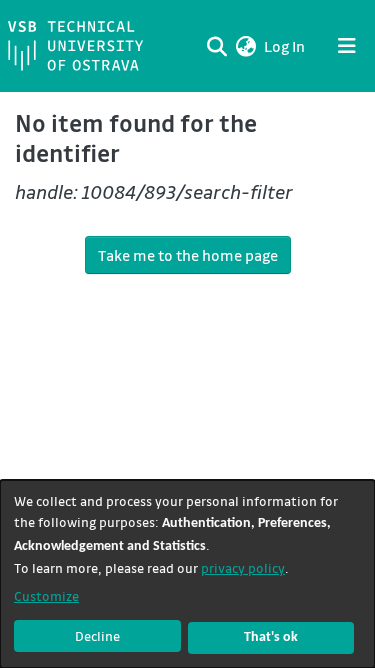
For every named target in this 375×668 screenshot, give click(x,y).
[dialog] (187, 574)
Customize (46, 595)
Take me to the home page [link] (188, 255)
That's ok (271, 637)
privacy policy (243, 567)
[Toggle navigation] (347, 46)
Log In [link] (285, 46)
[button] (245, 46)
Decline (97, 635)
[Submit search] (216, 46)
